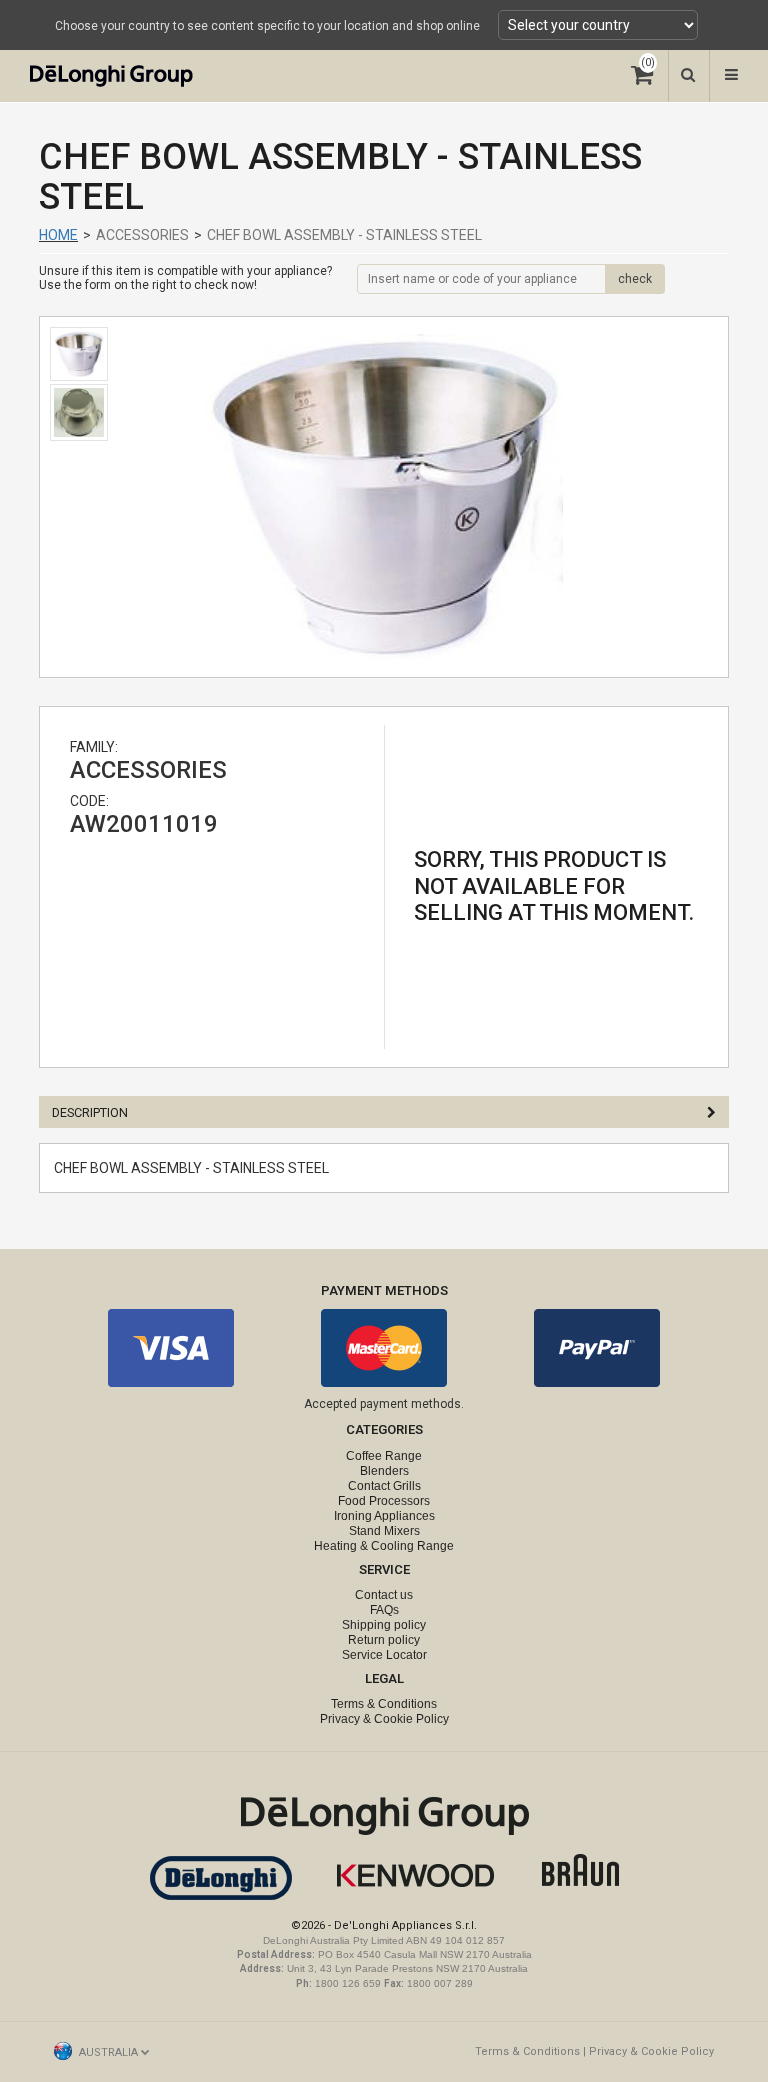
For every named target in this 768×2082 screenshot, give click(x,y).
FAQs (384, 1610)
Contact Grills (384, 1486)
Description (90, 1112)
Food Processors (384, 1501)
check (635, 279)
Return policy (384, 1640)
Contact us (384, 1595)
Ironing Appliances (384, 1516)
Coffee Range (384, 1456)
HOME (58, 235)
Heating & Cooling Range (384, 1546)
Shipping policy (384, 1625)
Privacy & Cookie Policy (384, 1719)
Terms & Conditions (384, 1704)
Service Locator (384, 1655)
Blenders (384, 1471)
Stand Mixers (384, 1531)
